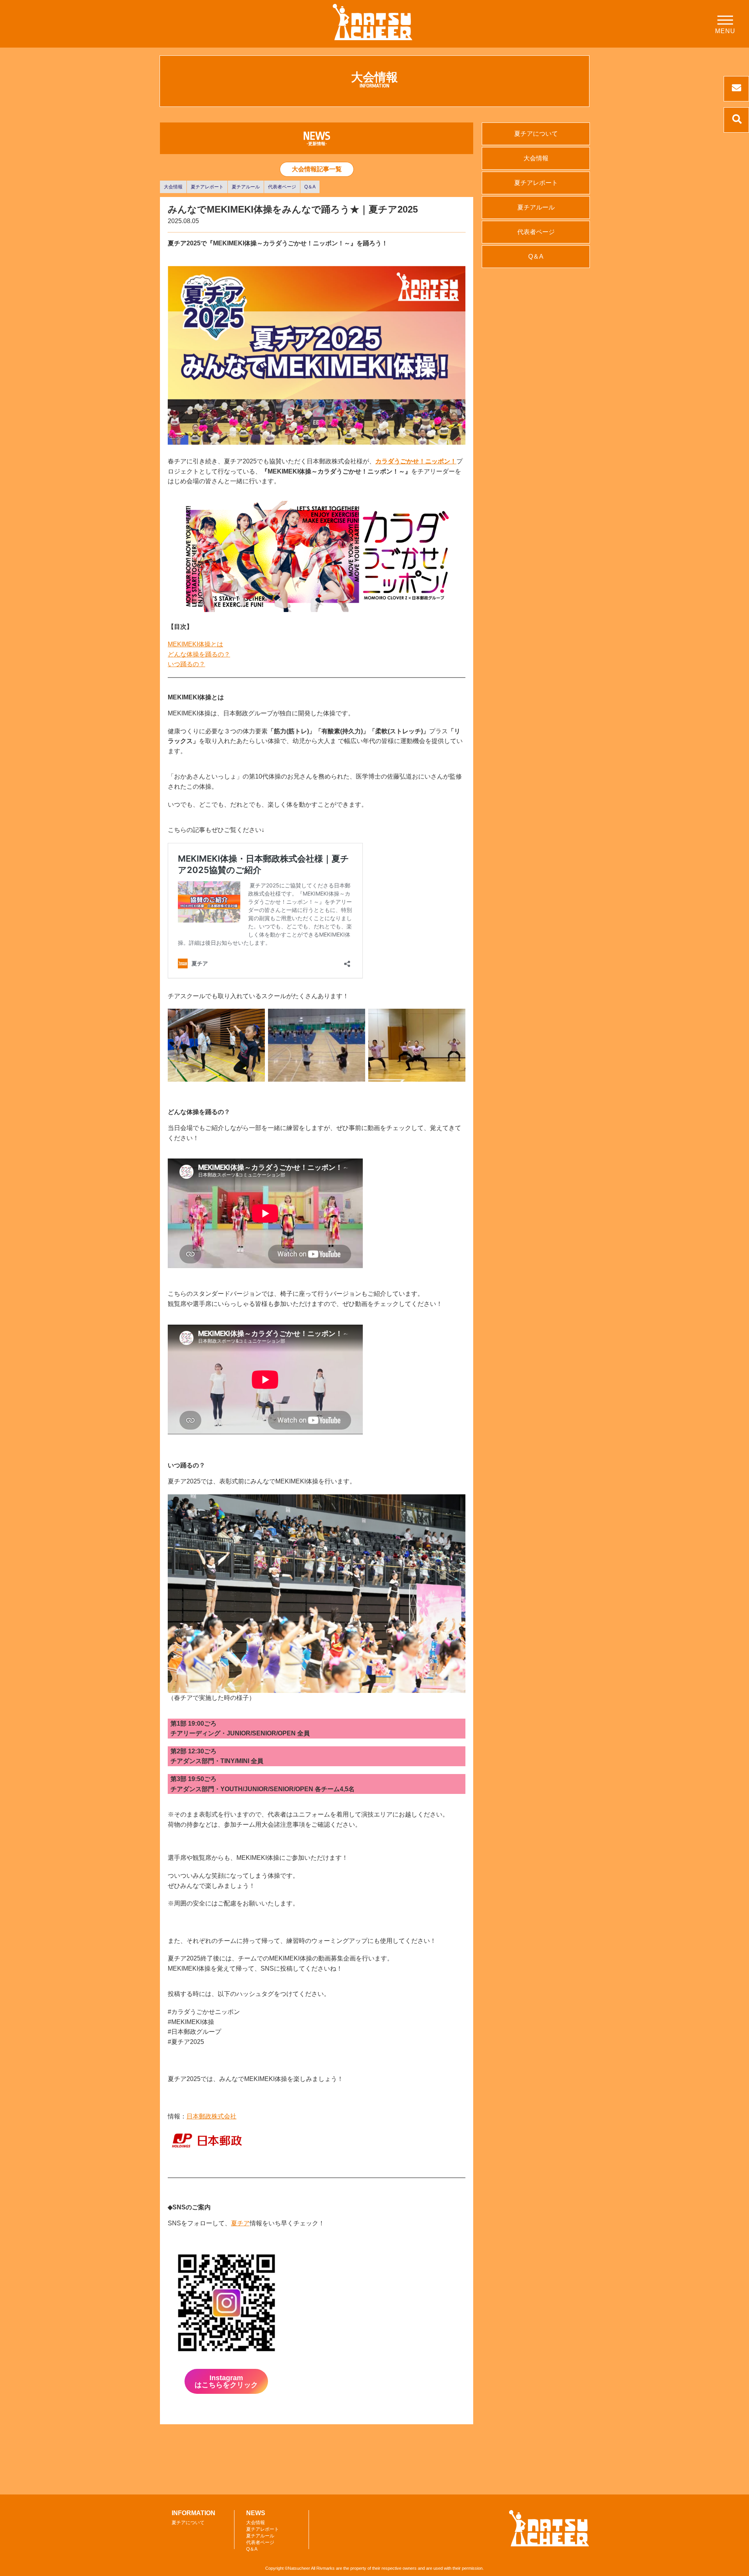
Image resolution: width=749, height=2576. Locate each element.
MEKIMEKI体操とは (195, 644)
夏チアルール (246, 187)
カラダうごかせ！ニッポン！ (416, 461)
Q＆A (310, 187)
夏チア (240, 2223)
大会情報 (173, 187)
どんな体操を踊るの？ (199, 654)
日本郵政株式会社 (211, 2116)
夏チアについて (536, 134)
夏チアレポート (207, 187)
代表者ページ (282, 187)
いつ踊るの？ (186, 664)
